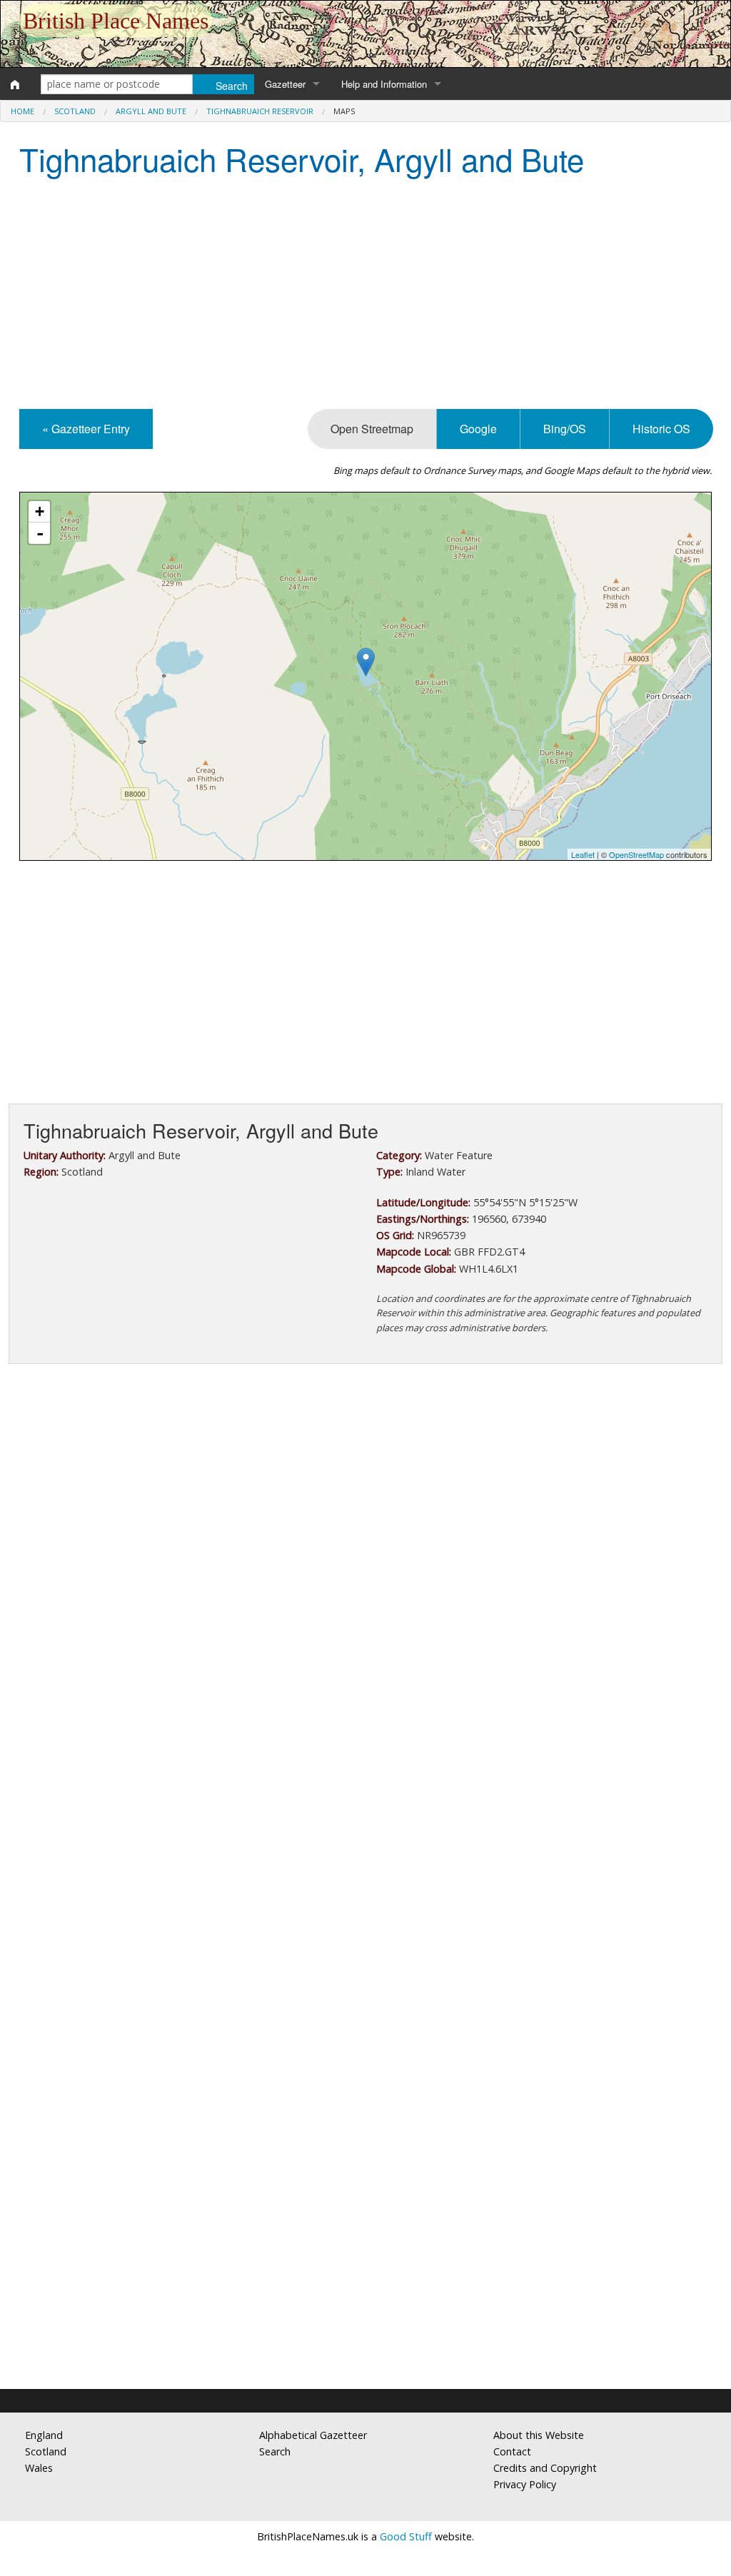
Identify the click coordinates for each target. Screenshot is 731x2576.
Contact (512, 2451)
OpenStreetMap (636, 854)
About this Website (539, 2435)
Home (22, 111)
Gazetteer (285, 84)
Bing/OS (565, 429)
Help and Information (384, 84)
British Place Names (116, 21)
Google (478, 429)
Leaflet (583, 854)
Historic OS (661, 429)
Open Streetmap (372, 429)
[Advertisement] (365, 295)
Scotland (75, 111)
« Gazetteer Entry (86, 429)
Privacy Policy (525, 2484)
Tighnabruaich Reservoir (260, 111)
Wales (39, 2468)
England (44, 2435)
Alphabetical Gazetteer (313, 2435)
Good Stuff (406, 2536)
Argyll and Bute (151, 111)
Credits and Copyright (545, 2468)
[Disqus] (365, 1802)
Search (275, 2451)
